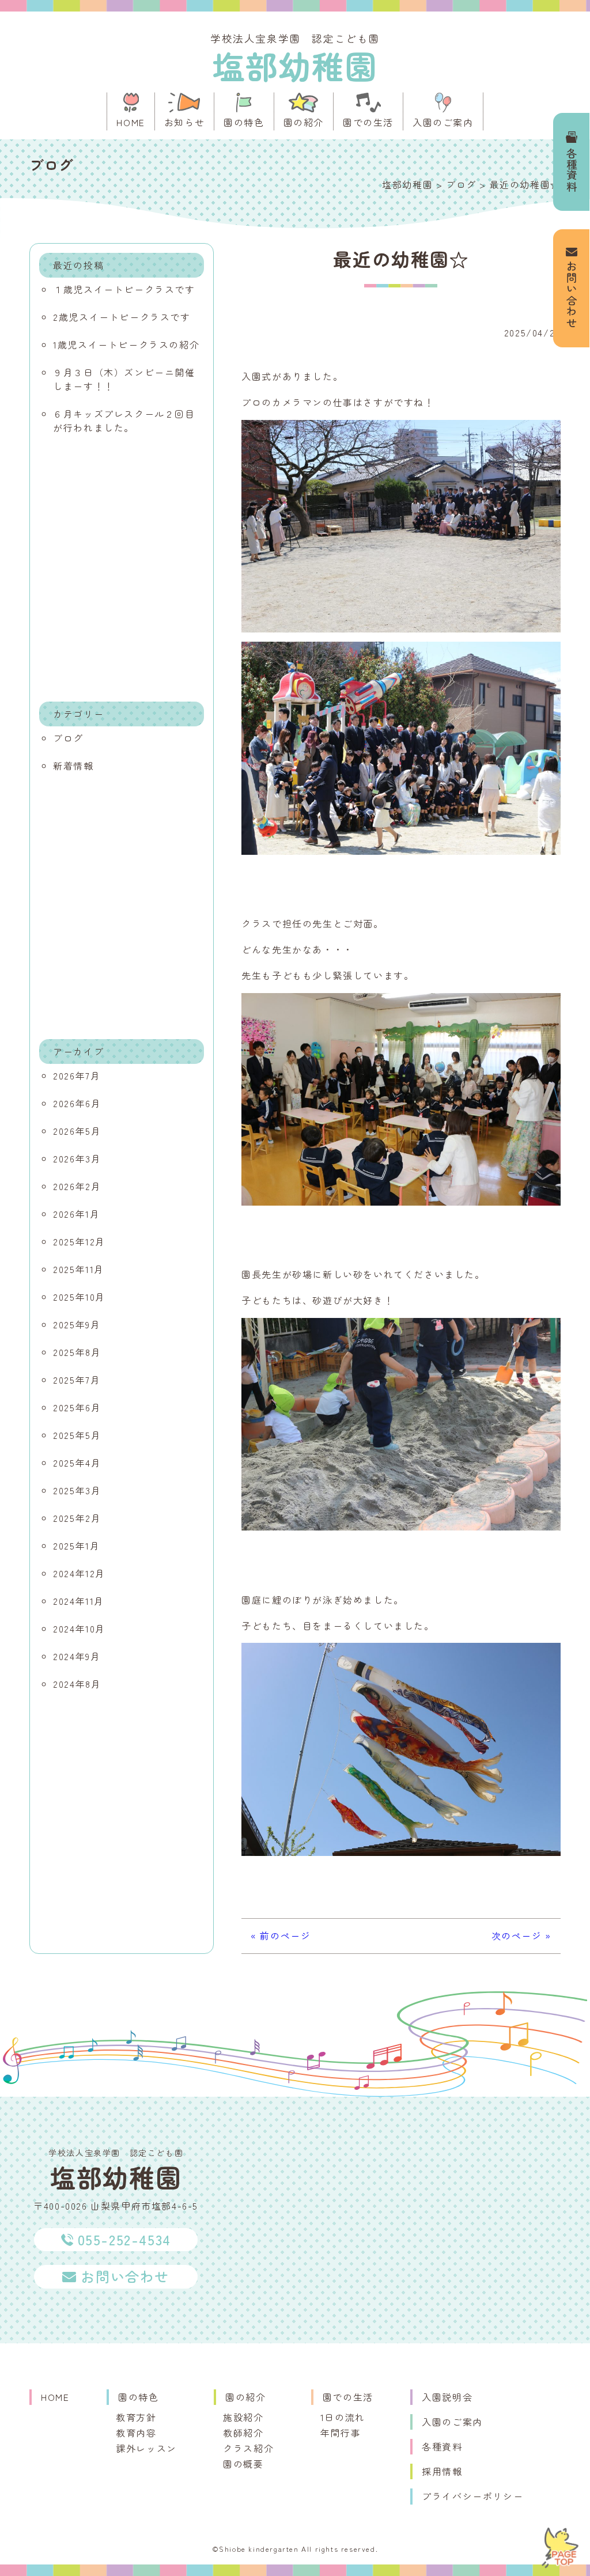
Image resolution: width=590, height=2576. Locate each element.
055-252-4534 (124, 2239)
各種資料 (572, 170)
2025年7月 (77, 1380)
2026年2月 (77, 1186)
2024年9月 (77, 1656)
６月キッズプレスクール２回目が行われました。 (124, 421)
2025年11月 (79, 1269)
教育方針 (136, 2417)
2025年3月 (77, 1490)
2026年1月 (76, 1214)
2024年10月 (79, 1628)
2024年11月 (79, 1601)
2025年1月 (76, 1545)
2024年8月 (77, 1684)
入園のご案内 (443, 122)
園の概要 (243, 2464)
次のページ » (521, 1935)
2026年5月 (77, 1131)
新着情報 (73, 766)
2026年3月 (77, 1158)
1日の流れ (343, 2417)
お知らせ (184, 122)
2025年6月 (77, 1407)
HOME (131, 122)
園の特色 (244, 122)
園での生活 (368, 122)
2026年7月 (77, 1075)
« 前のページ (281, 1935)
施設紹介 (243, 2417)
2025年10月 (79, 1297)
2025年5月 (77, 1435)
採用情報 (442, 2471)
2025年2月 (77, 1518)
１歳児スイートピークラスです (124, 289)
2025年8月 (77, 1352)
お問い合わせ (572, 295)
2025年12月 (79, 1241)
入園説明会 (447, 2397)
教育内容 (136, 2433)
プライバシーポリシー (472, 2496)
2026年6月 (77, 1103)
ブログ (68, 738)
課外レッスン (146, 2448)
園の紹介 (304, 122)
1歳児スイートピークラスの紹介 (126, 344)
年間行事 (341, 2433)
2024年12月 (79, 1573)
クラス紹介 (248, 2448)
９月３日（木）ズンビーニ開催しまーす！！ (124, 379)
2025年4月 (77, 1463)
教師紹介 (243, 2433)
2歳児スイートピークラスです (122, 317)
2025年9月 (77, 1324)
